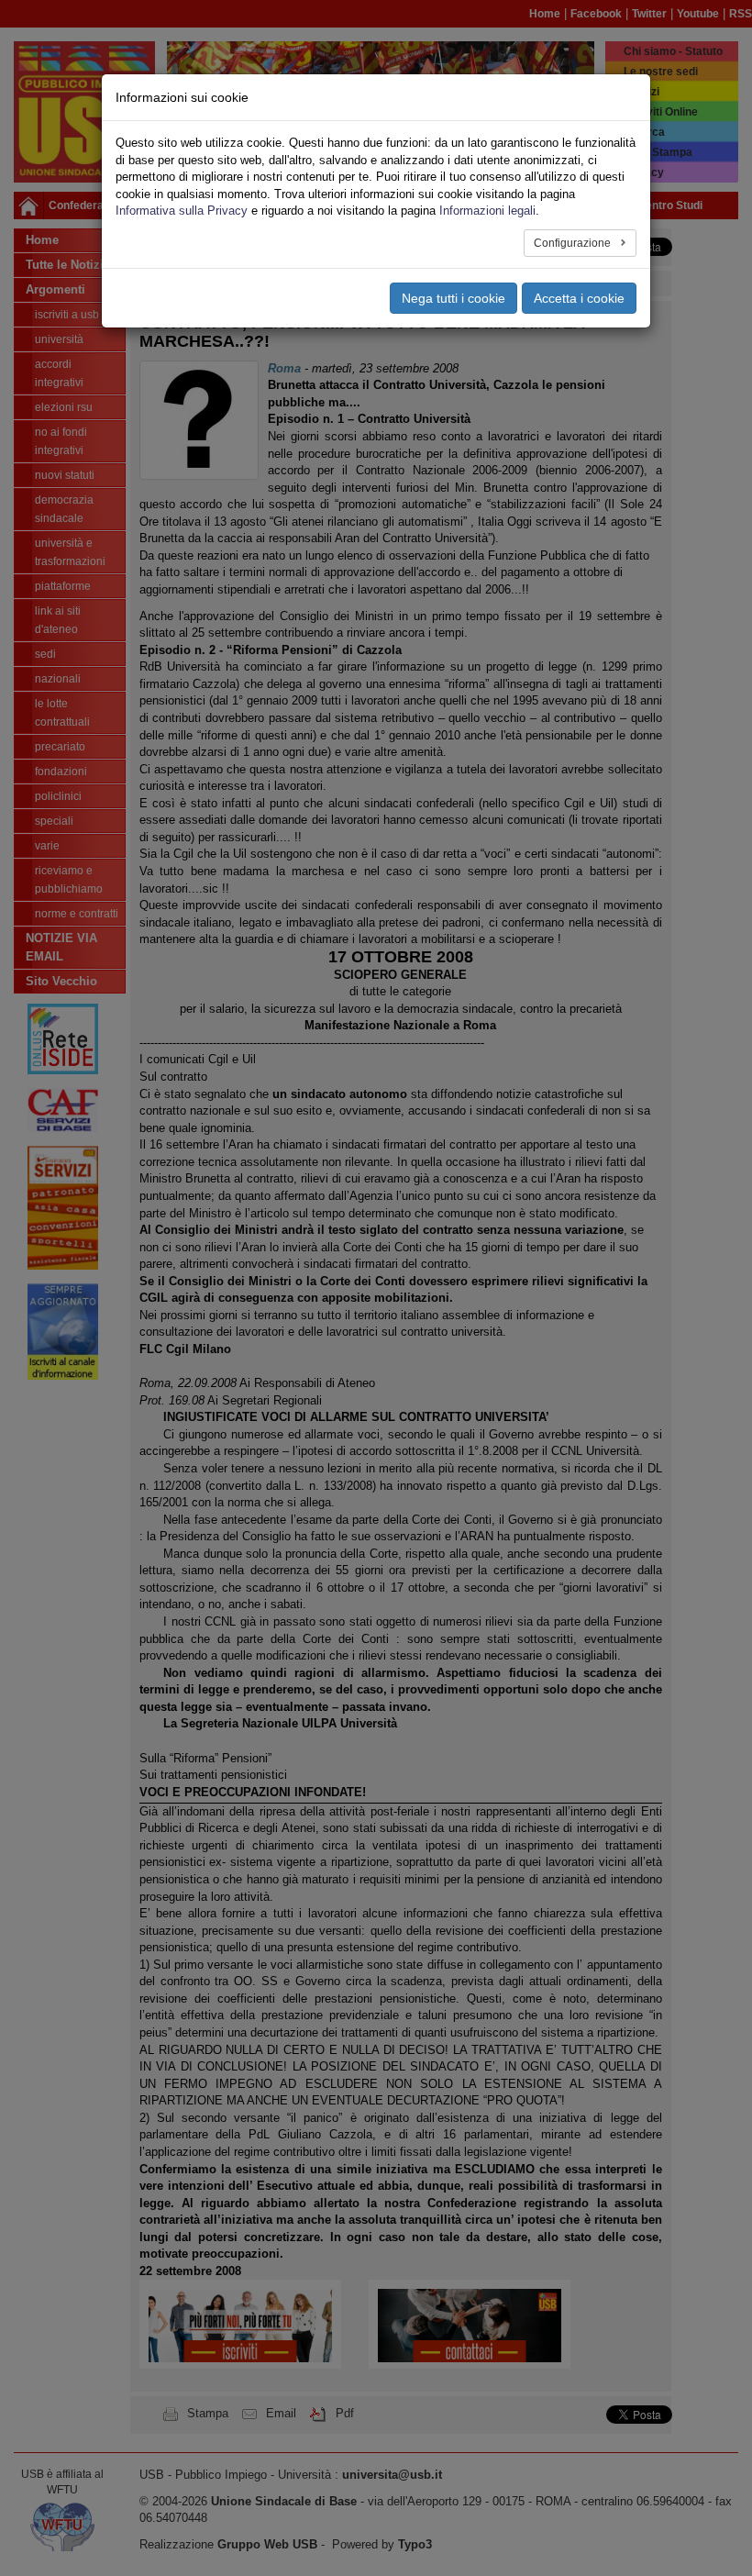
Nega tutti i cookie (453, 298)
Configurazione (574, 243)
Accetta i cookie (579, 298)
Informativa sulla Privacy (182, 211)
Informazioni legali (487, 211)
